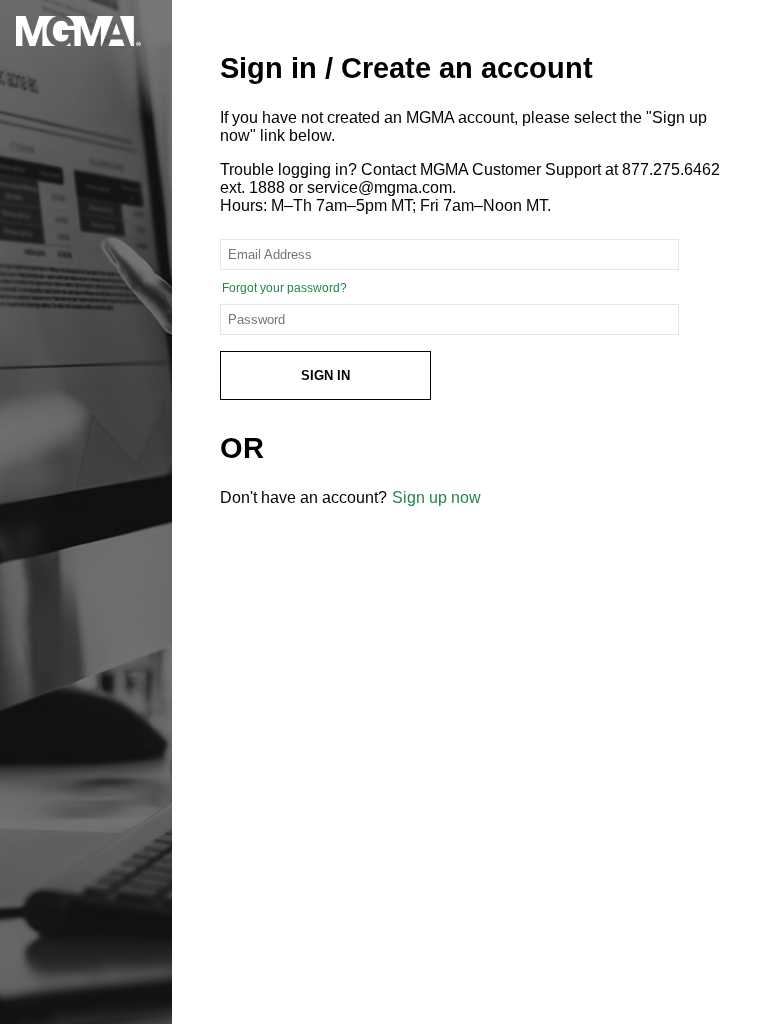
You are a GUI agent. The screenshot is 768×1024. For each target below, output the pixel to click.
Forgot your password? (284, 288)
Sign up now (436, 497)
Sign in (325, 375)
